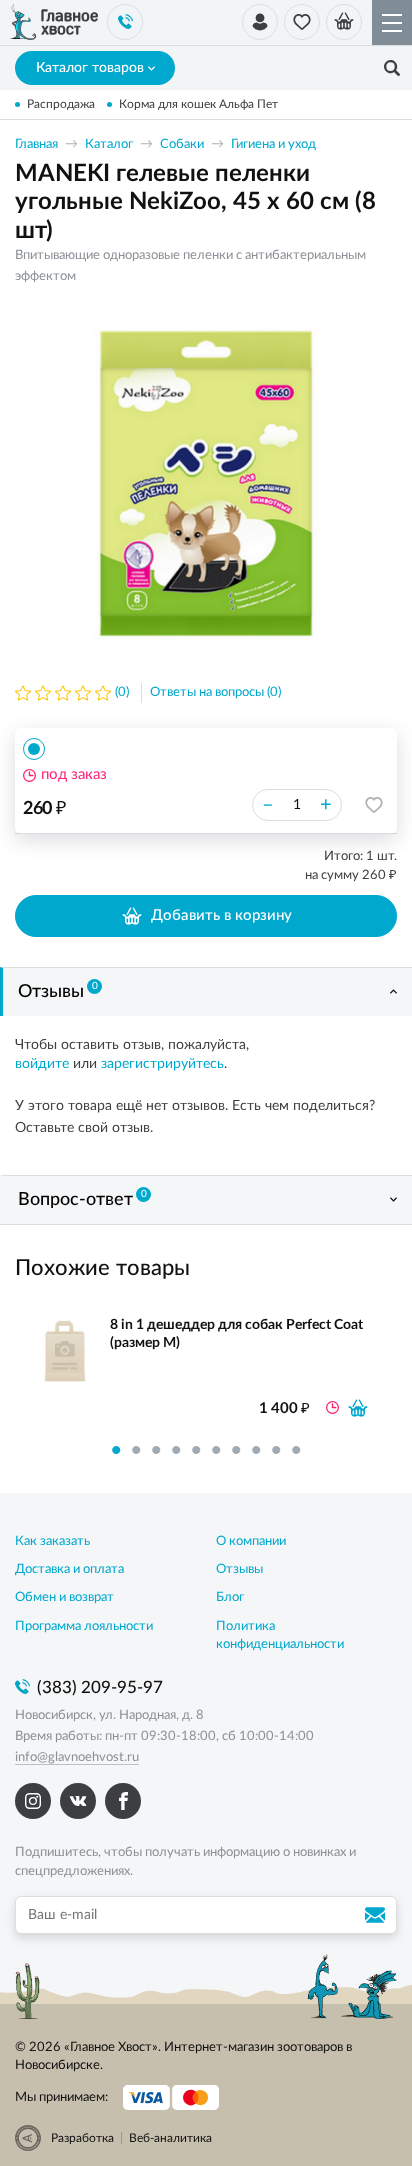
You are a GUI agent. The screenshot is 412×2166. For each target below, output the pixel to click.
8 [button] (256, 1450)
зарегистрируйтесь (162, 1064)
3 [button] (156, 1450)
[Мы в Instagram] (33, 1801)
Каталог (109, 144)
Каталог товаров (90, 68)
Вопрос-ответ (82, 1199)
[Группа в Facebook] (123, 1801)
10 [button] (296, 1450)
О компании (251, 1541)
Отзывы (58, 991)
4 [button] (176, 1450)
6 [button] (216, 1450)
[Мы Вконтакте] (78, 1801)
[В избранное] (374, 805)
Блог (230, 1597)
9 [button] (276, 1450)
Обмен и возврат (64, 1597)
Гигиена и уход (273, 144)
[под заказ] (358, 1408)
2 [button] (136, 1450)
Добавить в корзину (221, 915)
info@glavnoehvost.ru (77, 1757)
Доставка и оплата (69, 1569)
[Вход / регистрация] (260, 22)
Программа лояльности (84, 1626)
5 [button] (196, 1450)
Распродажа (61, 104)
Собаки (182, 144)
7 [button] (236, 1450)
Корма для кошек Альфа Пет (198, 104)
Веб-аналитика (170, 2138)
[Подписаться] (378, 1915)
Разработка (82, 2138)
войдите (42, 1064)
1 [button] (116, 1450)
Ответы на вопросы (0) (215, 692)
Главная (36, 144)
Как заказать (52, 1541)
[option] (206, 483)
